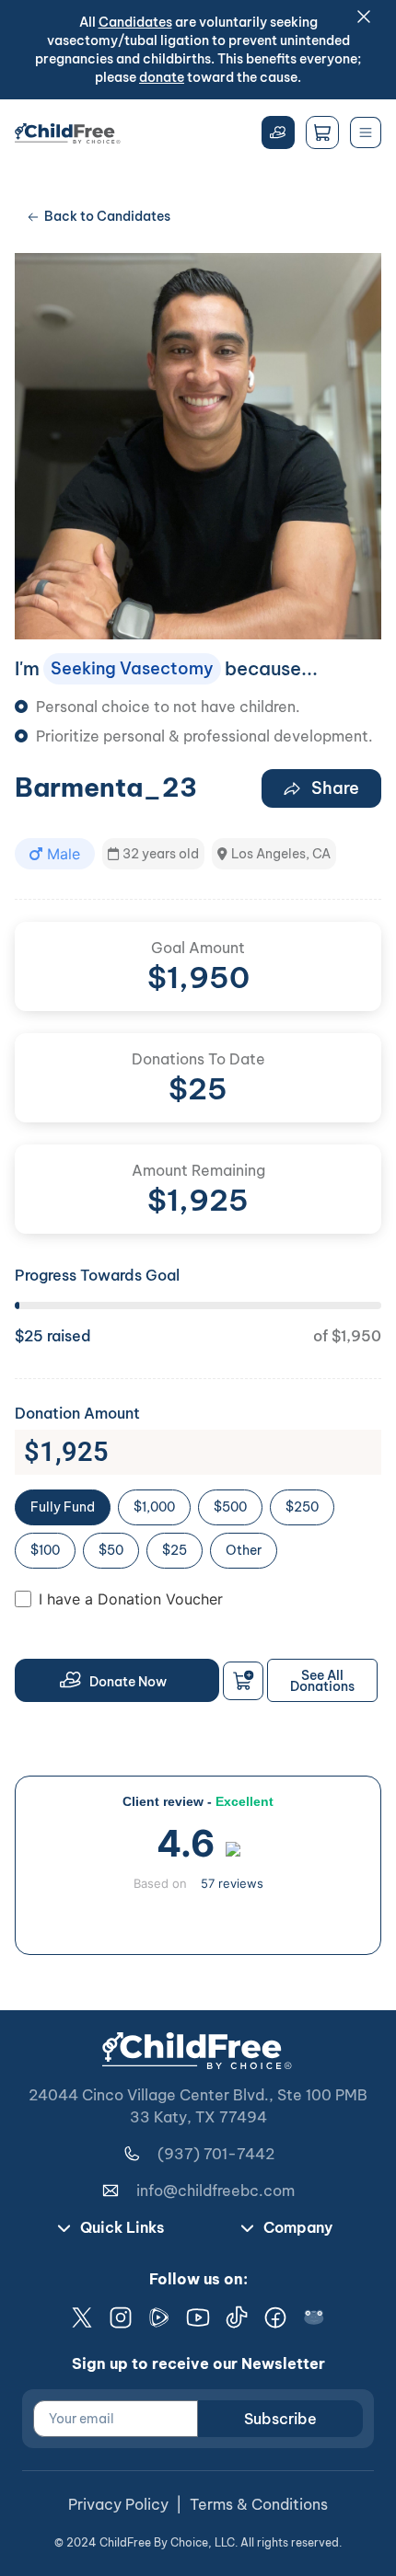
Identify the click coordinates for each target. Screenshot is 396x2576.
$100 (45, 1550)
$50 (111, 1550)
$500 (230, 1507)
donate (162, 77)
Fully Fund (63, 1507)
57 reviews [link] (232, 1883)
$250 (302, 1507)
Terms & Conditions (259, 2504)
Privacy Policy (118, 2504)
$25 (175, 1550)
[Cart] (322, 132)
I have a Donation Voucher (131, 1599)
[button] (55, 854)
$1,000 (154, 1507)
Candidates (135, 22)
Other (244, 1550)
